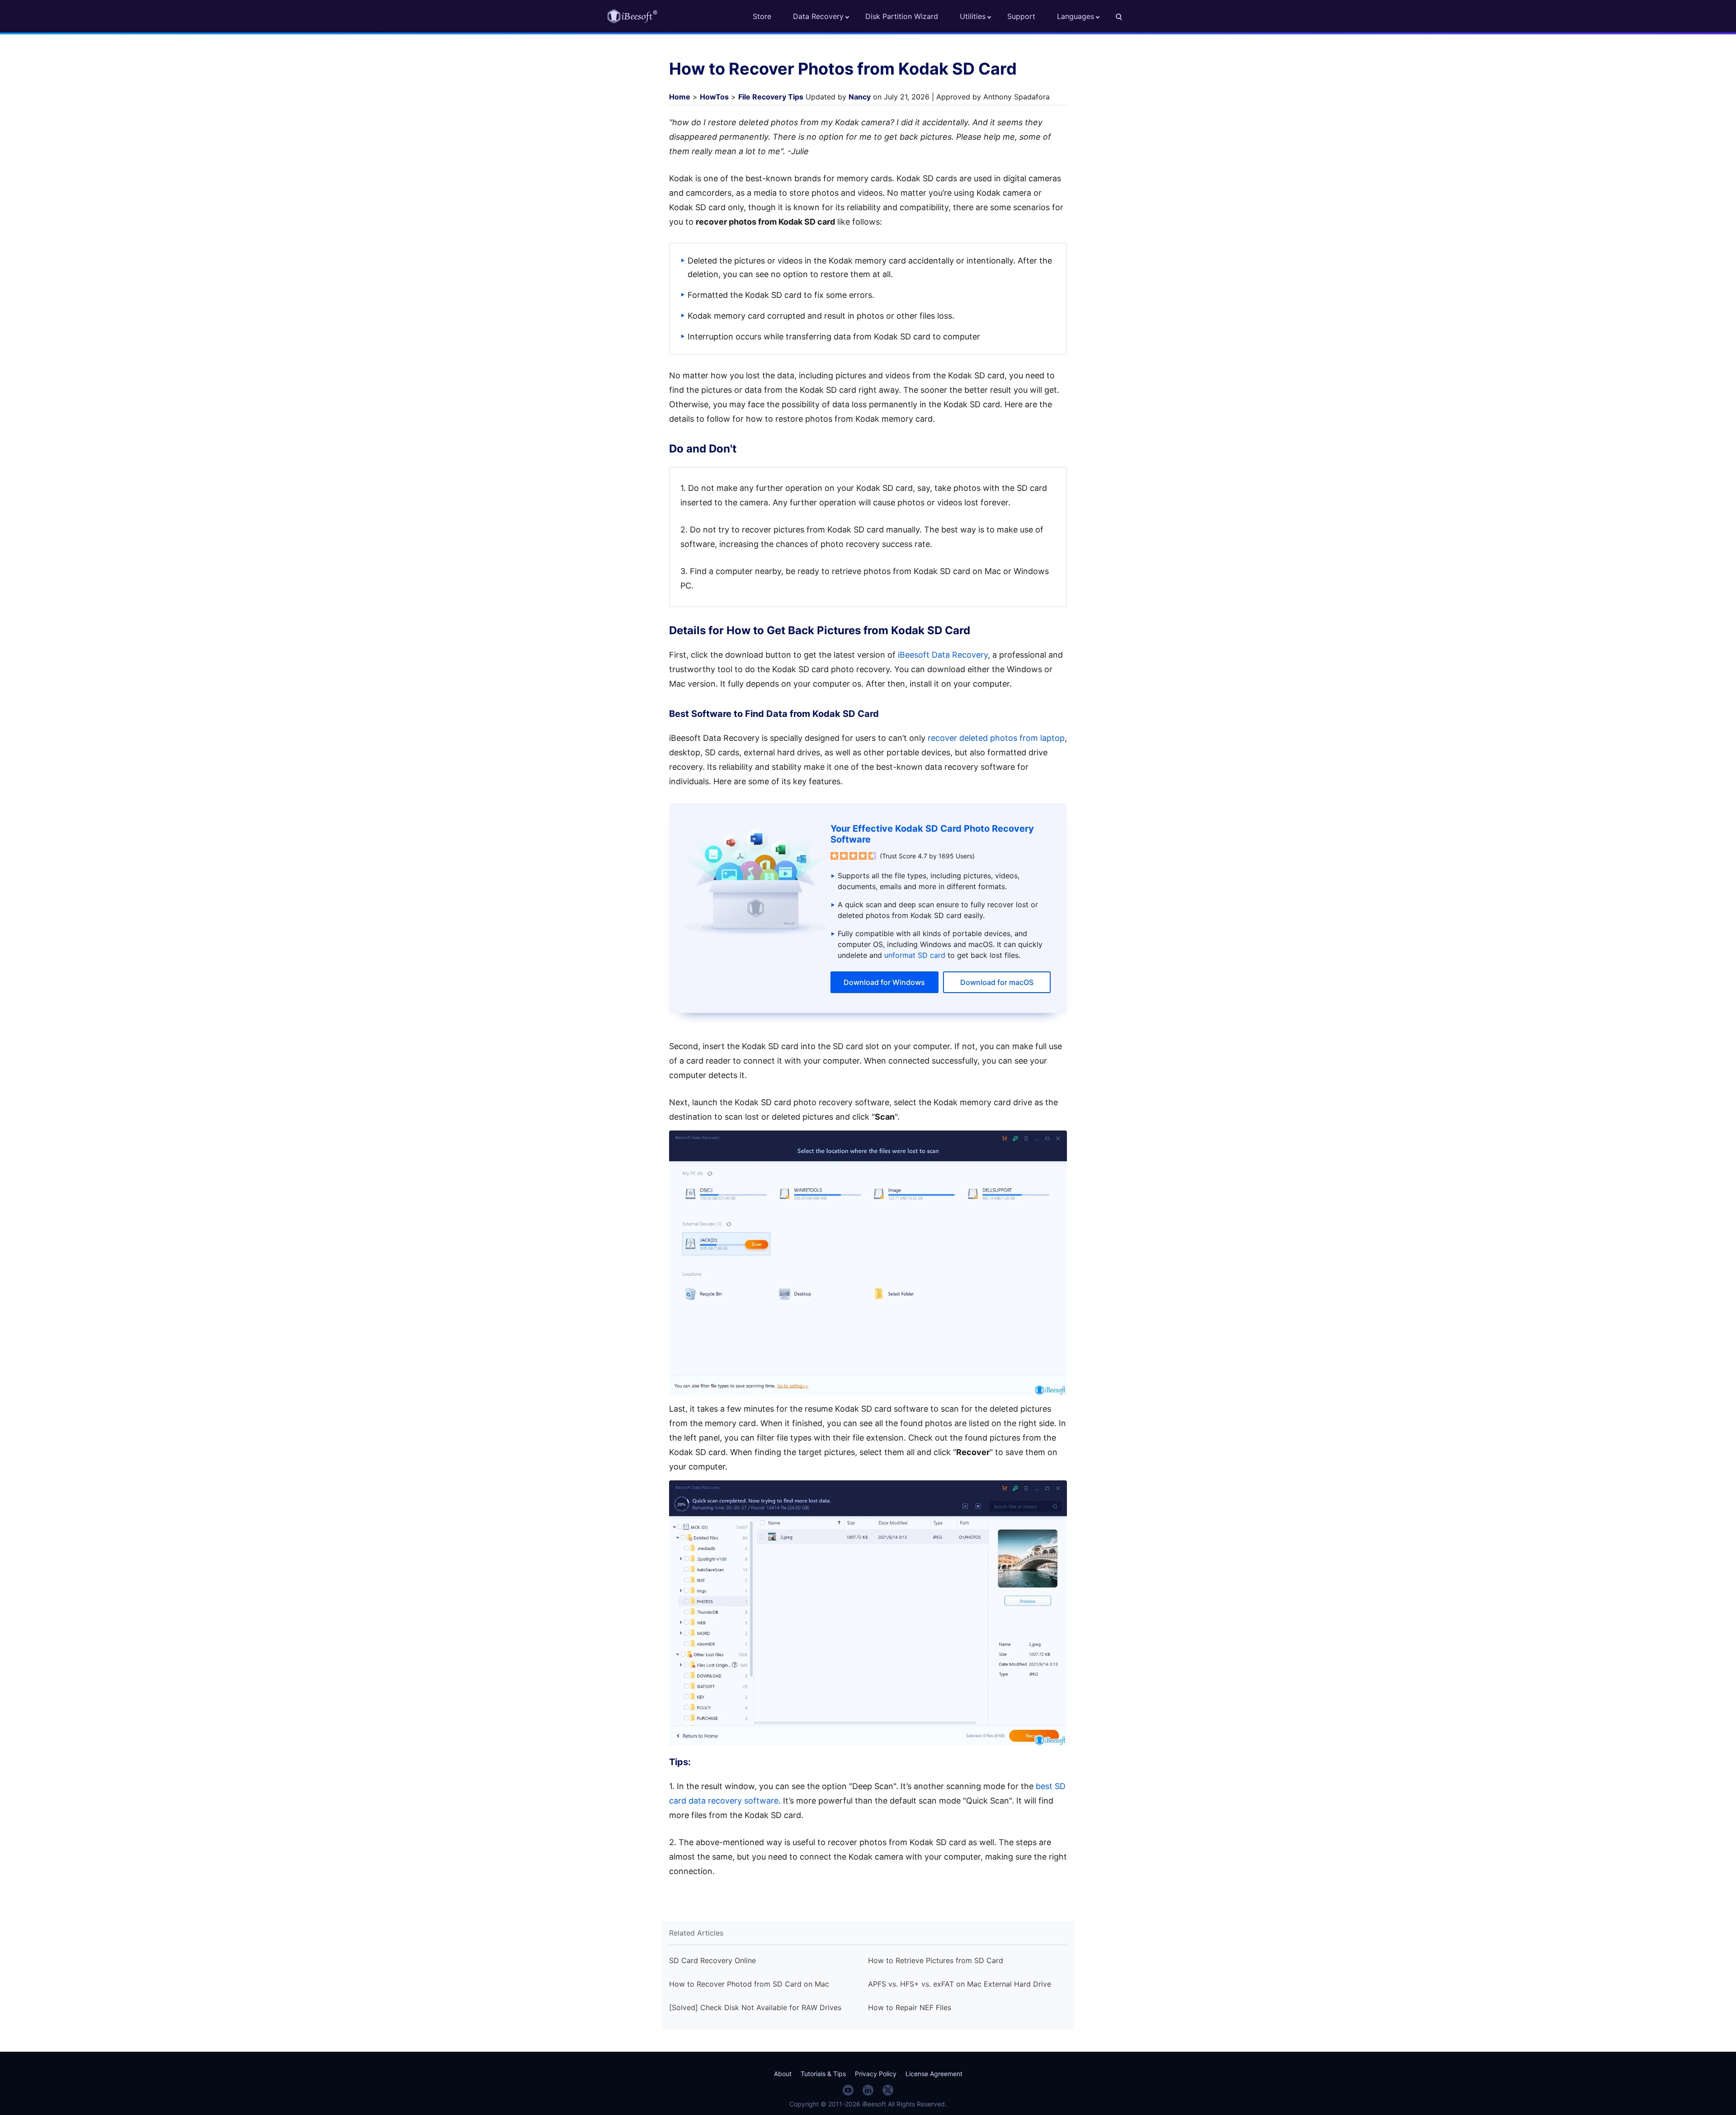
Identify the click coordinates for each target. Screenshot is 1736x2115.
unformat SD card (915, 955)
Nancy (860, 97)
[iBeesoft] (632, 16)
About (783, 2074)
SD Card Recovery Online (712, 1960)
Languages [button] (1076, 16)
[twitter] (888, 2090)
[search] (1124, 16)
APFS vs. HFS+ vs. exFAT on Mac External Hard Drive (960, 1984)
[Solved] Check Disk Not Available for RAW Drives (755, 2007)
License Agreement (934, 2074)
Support (1021, 16)
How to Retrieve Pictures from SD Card (936, 1960)
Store (762, 16)
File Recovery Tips (771, 97)
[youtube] (848, 2090)
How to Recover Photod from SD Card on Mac (749, 1984)
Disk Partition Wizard (902, 16)
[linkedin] (868, 2090)
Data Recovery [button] (818, 16)
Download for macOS (997, 982)
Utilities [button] (973, 16)
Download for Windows (884, 982)
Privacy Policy (876, 2074)
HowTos (714, 97)
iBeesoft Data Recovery (943, 655)
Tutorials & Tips (823, 2074)
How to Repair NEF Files (910, 2007)
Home (680, 97)
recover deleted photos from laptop (996, 738)
